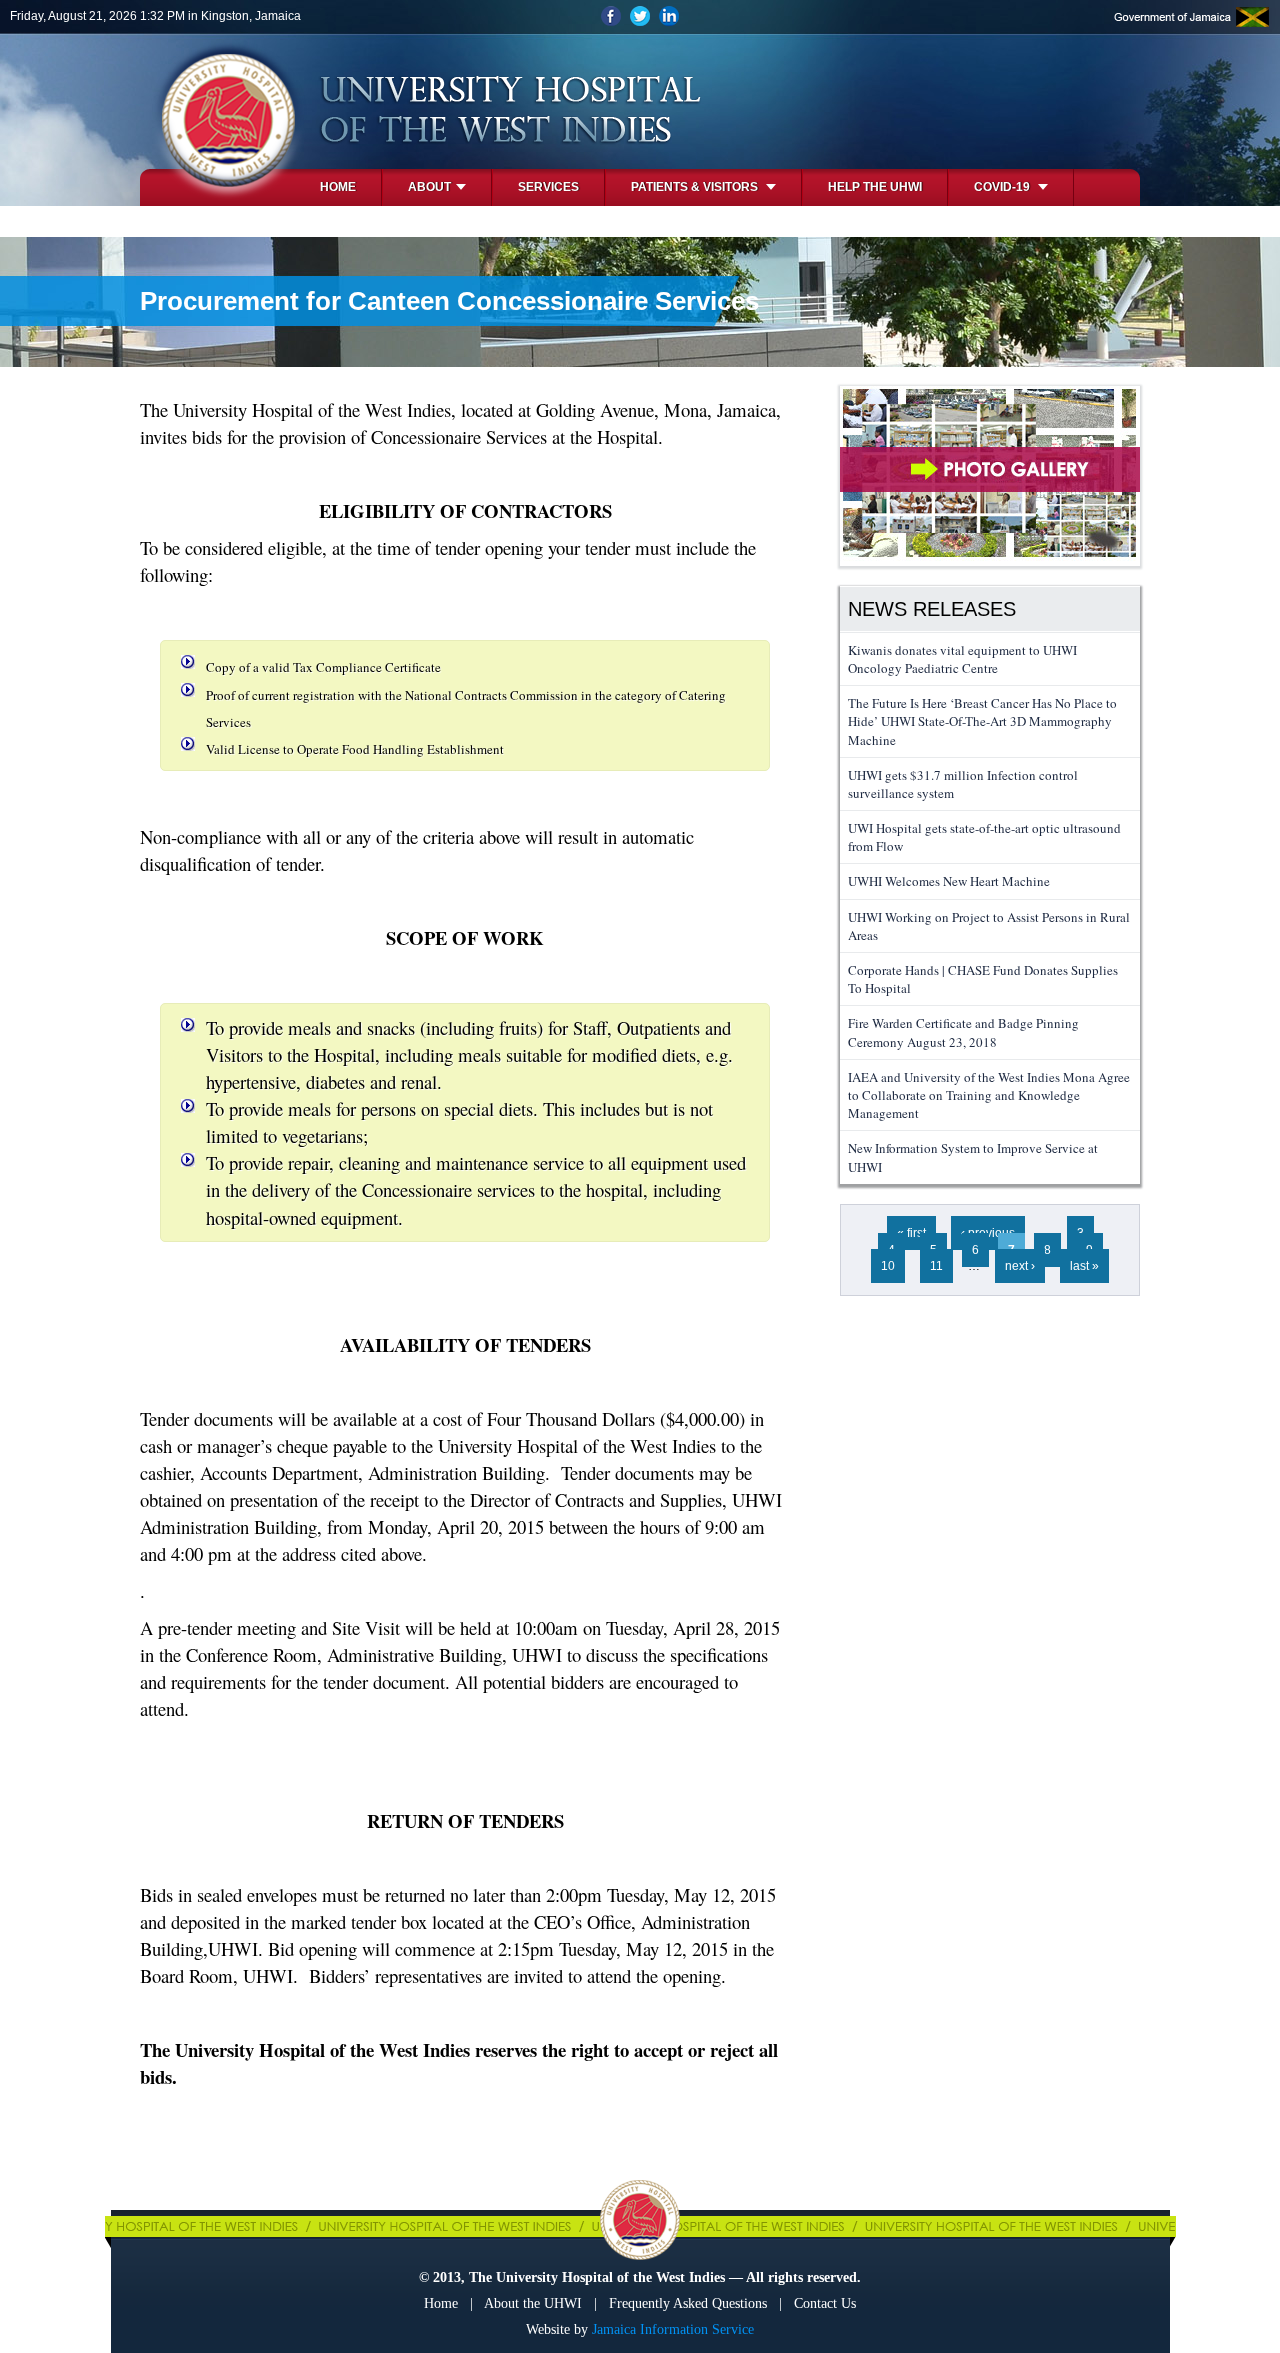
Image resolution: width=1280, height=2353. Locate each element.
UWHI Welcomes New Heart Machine (949, 881)
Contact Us (825, 2303)
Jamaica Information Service (673, 2329)
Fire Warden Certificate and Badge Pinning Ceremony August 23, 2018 (963, 1032)
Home (338, 187)
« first (911, 1233)
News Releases (932, 609)
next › (1020, 1266)
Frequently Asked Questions (688, 2303)
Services (548, 187)
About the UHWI (533, 2303)
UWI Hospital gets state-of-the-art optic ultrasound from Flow (984, 837)
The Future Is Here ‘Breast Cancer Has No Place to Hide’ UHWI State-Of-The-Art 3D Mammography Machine (982, 721)
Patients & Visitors (696, 187)
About (429, 187)
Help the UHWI (875, 187)
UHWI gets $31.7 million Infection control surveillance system (963, 784)
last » (1084, 1266)
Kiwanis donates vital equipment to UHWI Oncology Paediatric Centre (962, 659)
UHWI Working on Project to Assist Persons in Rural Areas (989, 926)
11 (936, 1266)
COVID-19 (1003, 187)
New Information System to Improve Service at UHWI (973, 1157)
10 (888, 1266)
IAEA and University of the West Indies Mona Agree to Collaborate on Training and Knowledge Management (989, 1095)
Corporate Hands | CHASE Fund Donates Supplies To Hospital (983, 979)
